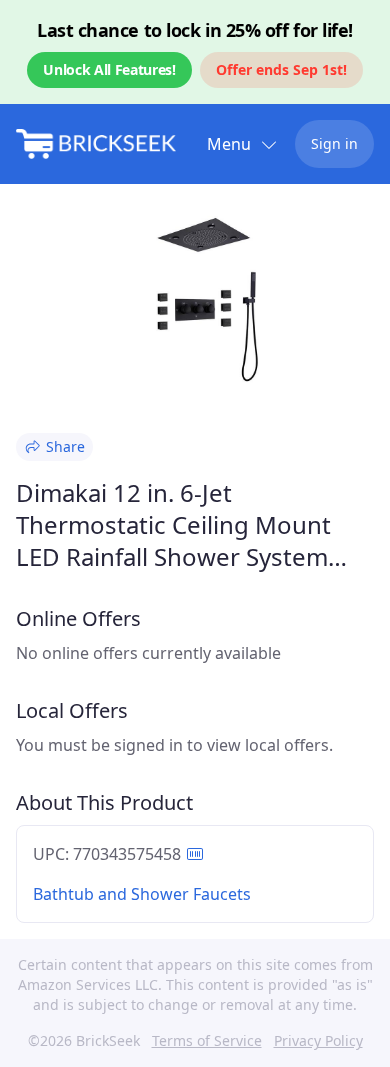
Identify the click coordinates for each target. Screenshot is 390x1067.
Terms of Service (207, 1040)
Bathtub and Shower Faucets (142, 894)
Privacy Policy (318, 1040)
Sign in (334, 143)
